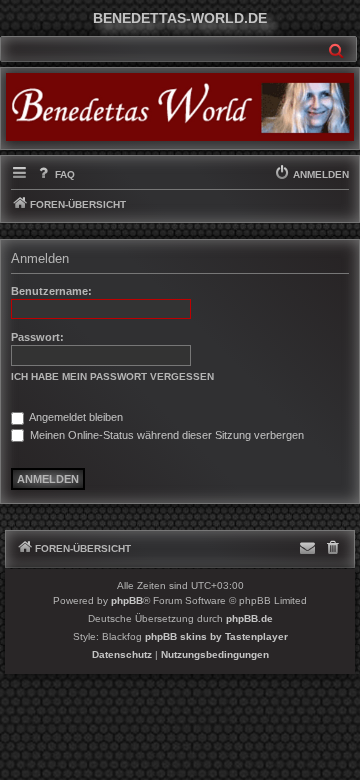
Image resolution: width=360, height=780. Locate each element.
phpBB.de (249, 618)
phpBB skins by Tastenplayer (216, 636)
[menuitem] (54, 175)
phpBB (127, 600)
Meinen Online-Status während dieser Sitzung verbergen (165, 435)
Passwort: (37, 337)
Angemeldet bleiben (75, 417)
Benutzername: (51, 291)
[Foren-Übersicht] (180, 107)
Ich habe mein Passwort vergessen (112, 376)
